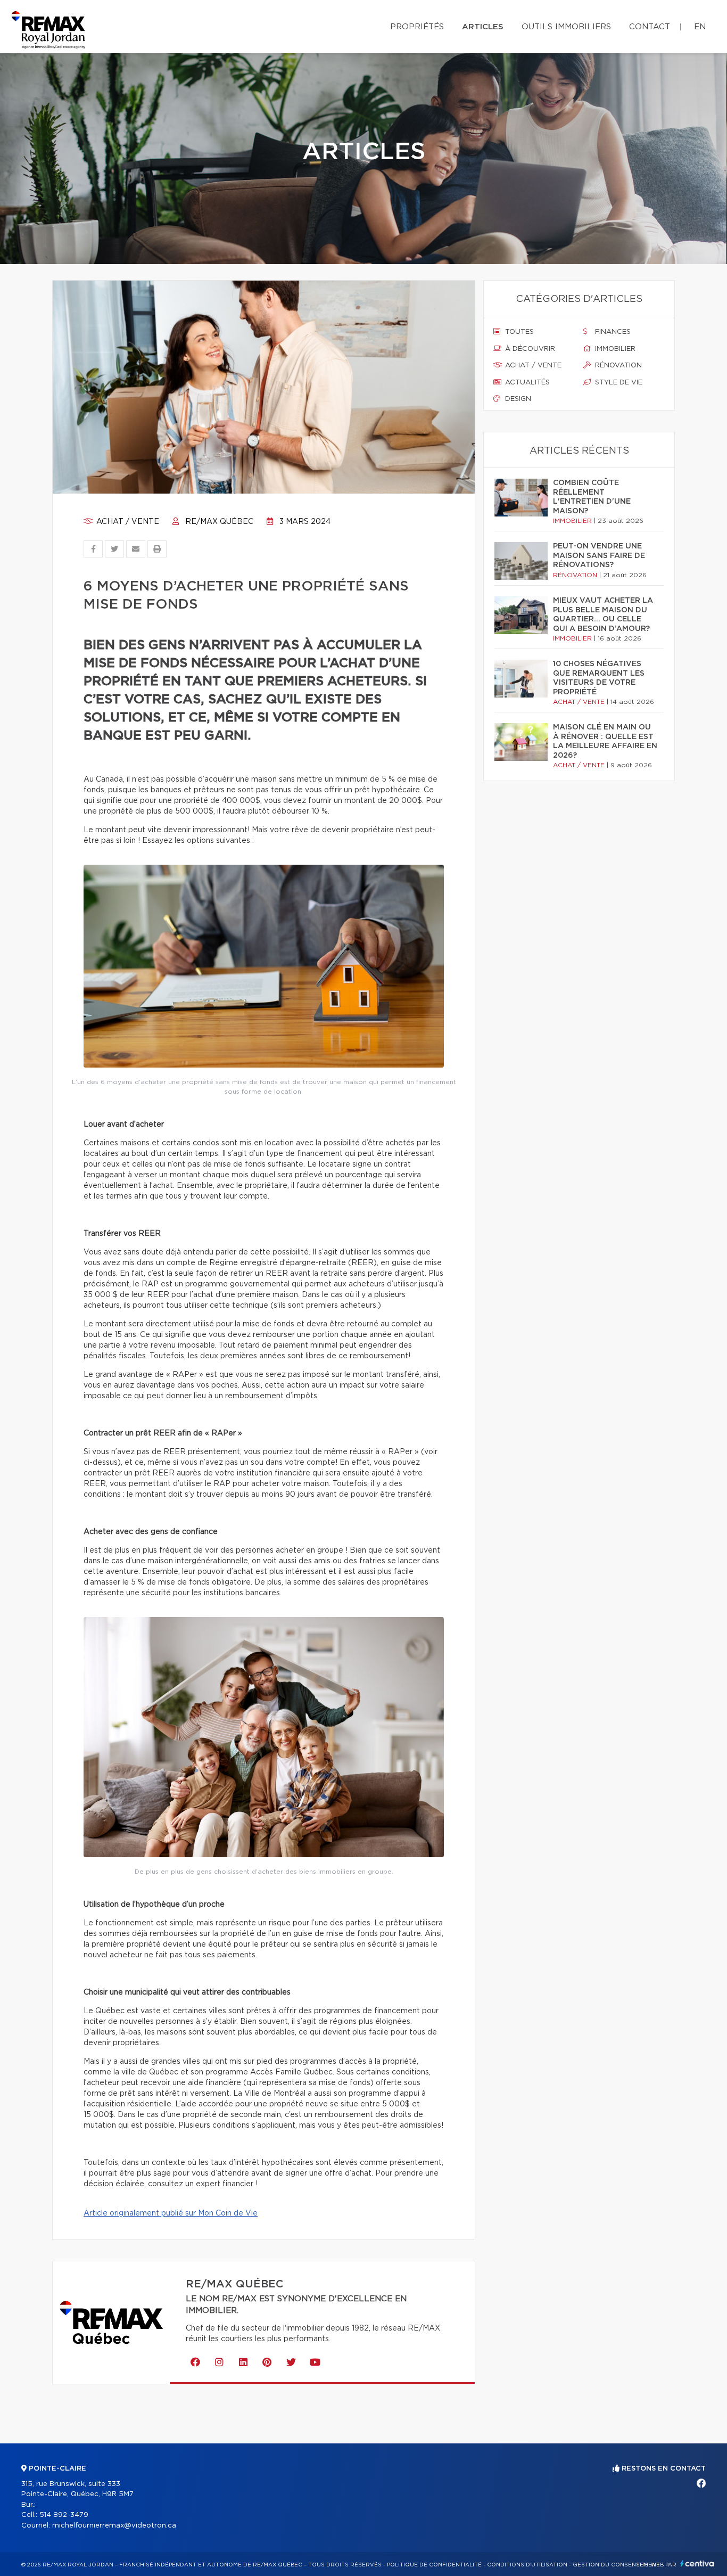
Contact (650, 27)
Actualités (526, 383)
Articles (483, 27)
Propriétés (417, 27)
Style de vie (618, 383)
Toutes (518, 332)
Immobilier (614, 349)
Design (517, 399)
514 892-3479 (64, 2515)
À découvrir (529, 349)
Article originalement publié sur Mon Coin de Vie (171, 2213)
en (700, 27)
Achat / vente (127, 522)
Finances (612, 332)
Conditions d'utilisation (527, 2565)
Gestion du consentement (616, 2565)
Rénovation (617, 366)
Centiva (697, 2563)
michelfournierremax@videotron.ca (114, 2526)
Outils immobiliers (566, 27)
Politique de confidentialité (434, 2565)
